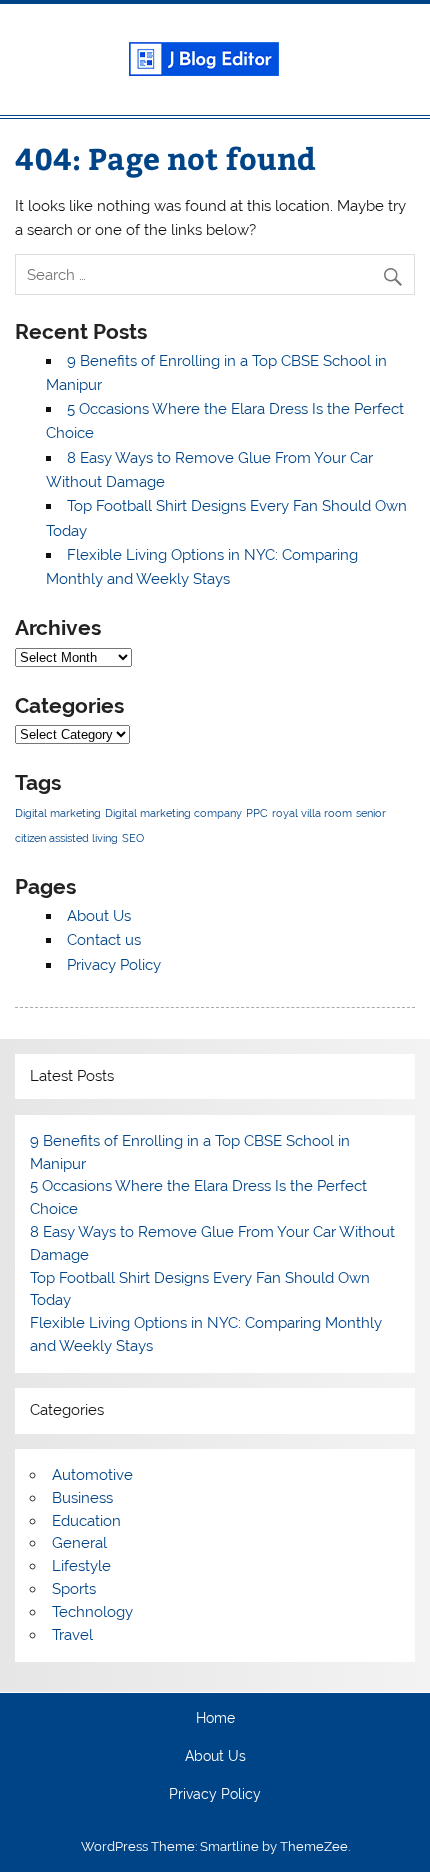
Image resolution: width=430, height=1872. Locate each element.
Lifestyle (81, 1566)
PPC (257, 813)
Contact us (104, 940)
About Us (99, 916)
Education (86, 1521)
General (79, 1543)
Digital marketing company (173, 813)
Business (82, 1498)
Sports (74, 1589)
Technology (92, 1612)
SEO (133, 838)
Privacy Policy (114, 965)
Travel (72, 1635)
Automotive (92, 1475)
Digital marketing (58, 813)
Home (215, 1719)
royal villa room (312, 813)
